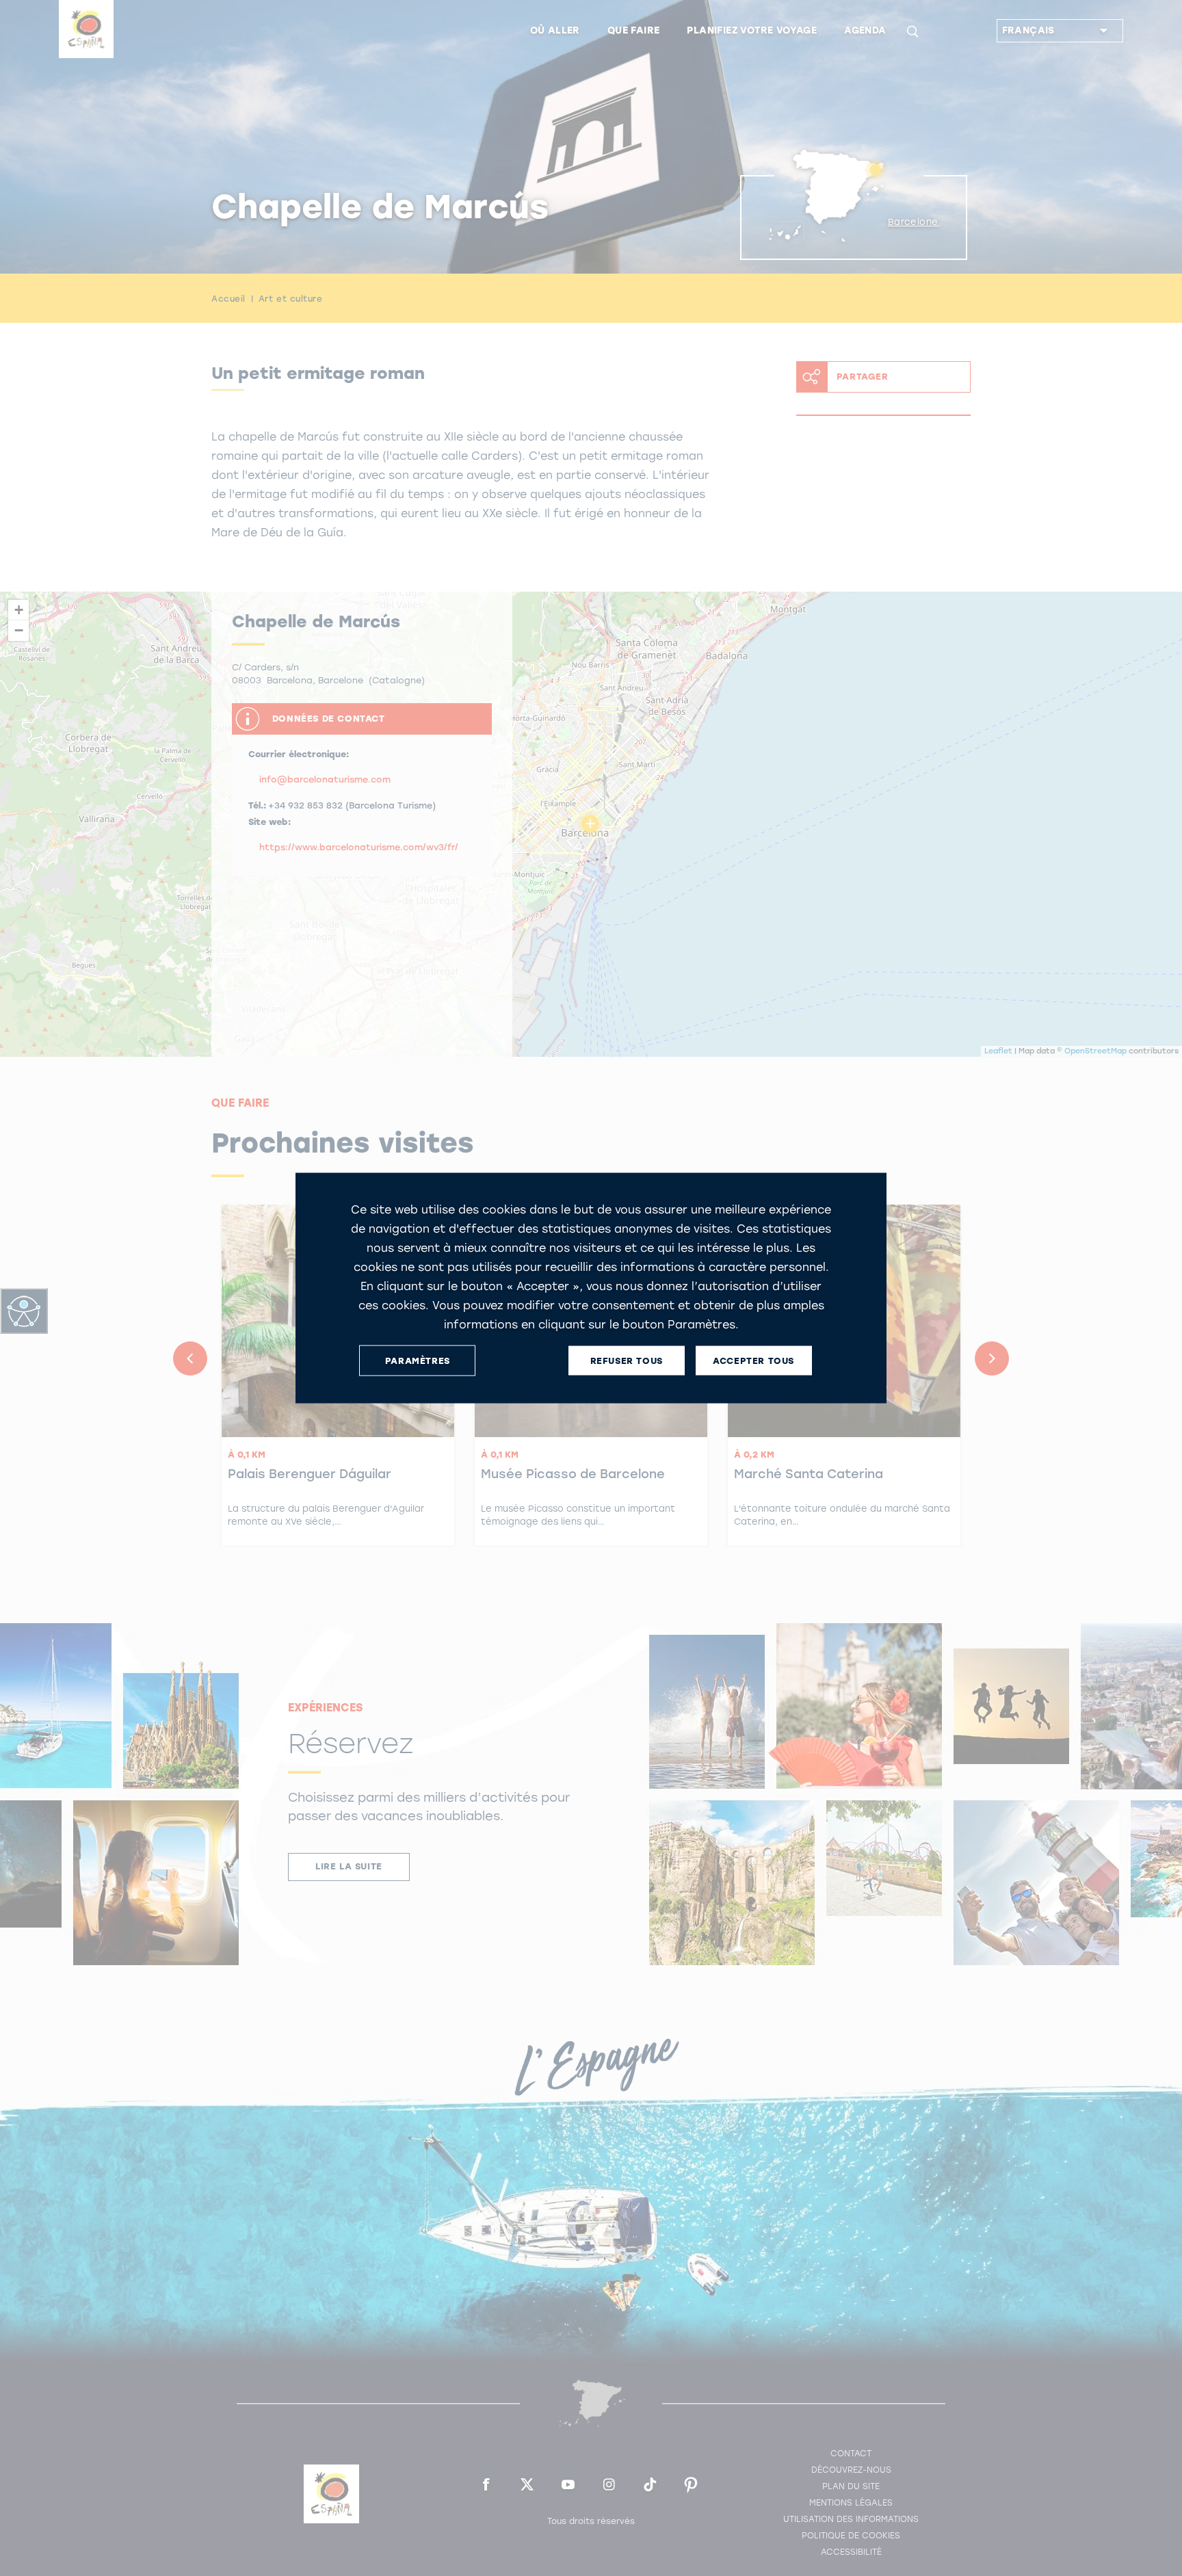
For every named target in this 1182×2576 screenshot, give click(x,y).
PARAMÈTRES (418, 1360)
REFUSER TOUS (627, 1360)
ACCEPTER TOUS (753, 1360)
